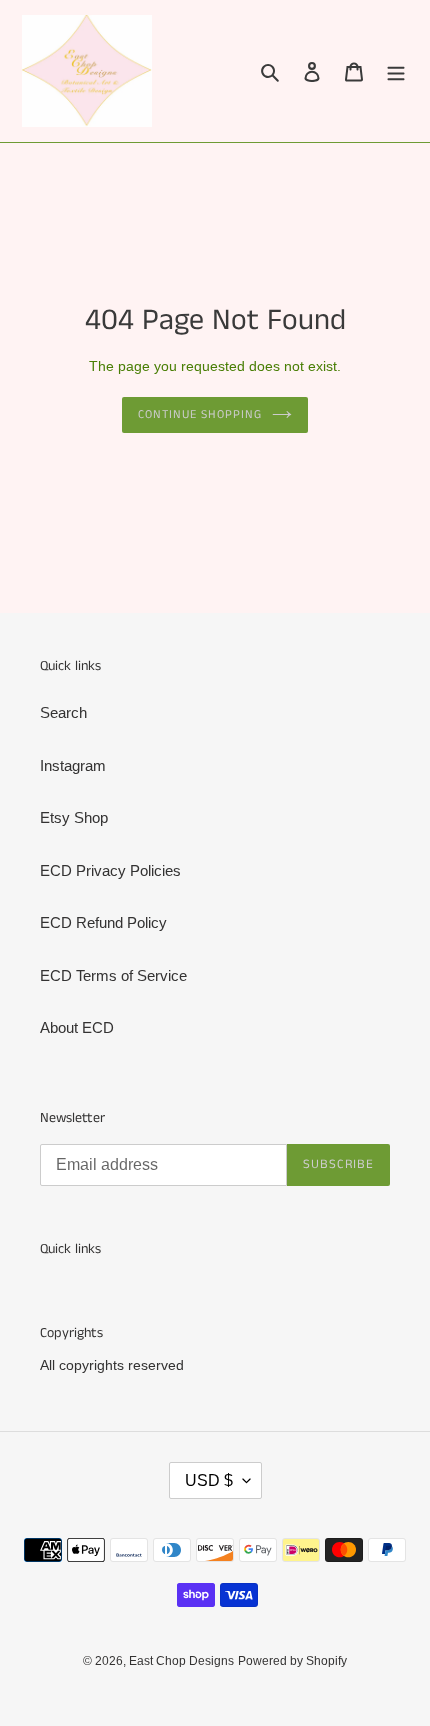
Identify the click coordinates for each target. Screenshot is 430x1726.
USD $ (209, 1480)
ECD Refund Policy (103, 922)
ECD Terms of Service (113, 975)
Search (63, 712)
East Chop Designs (181, 1661)
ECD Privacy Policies (110, 870)
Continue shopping (200, 414)
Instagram (73, 765)
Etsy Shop (74, 817)
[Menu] (396, 71)
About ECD (77, 1027)
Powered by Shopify (292, 1661)
